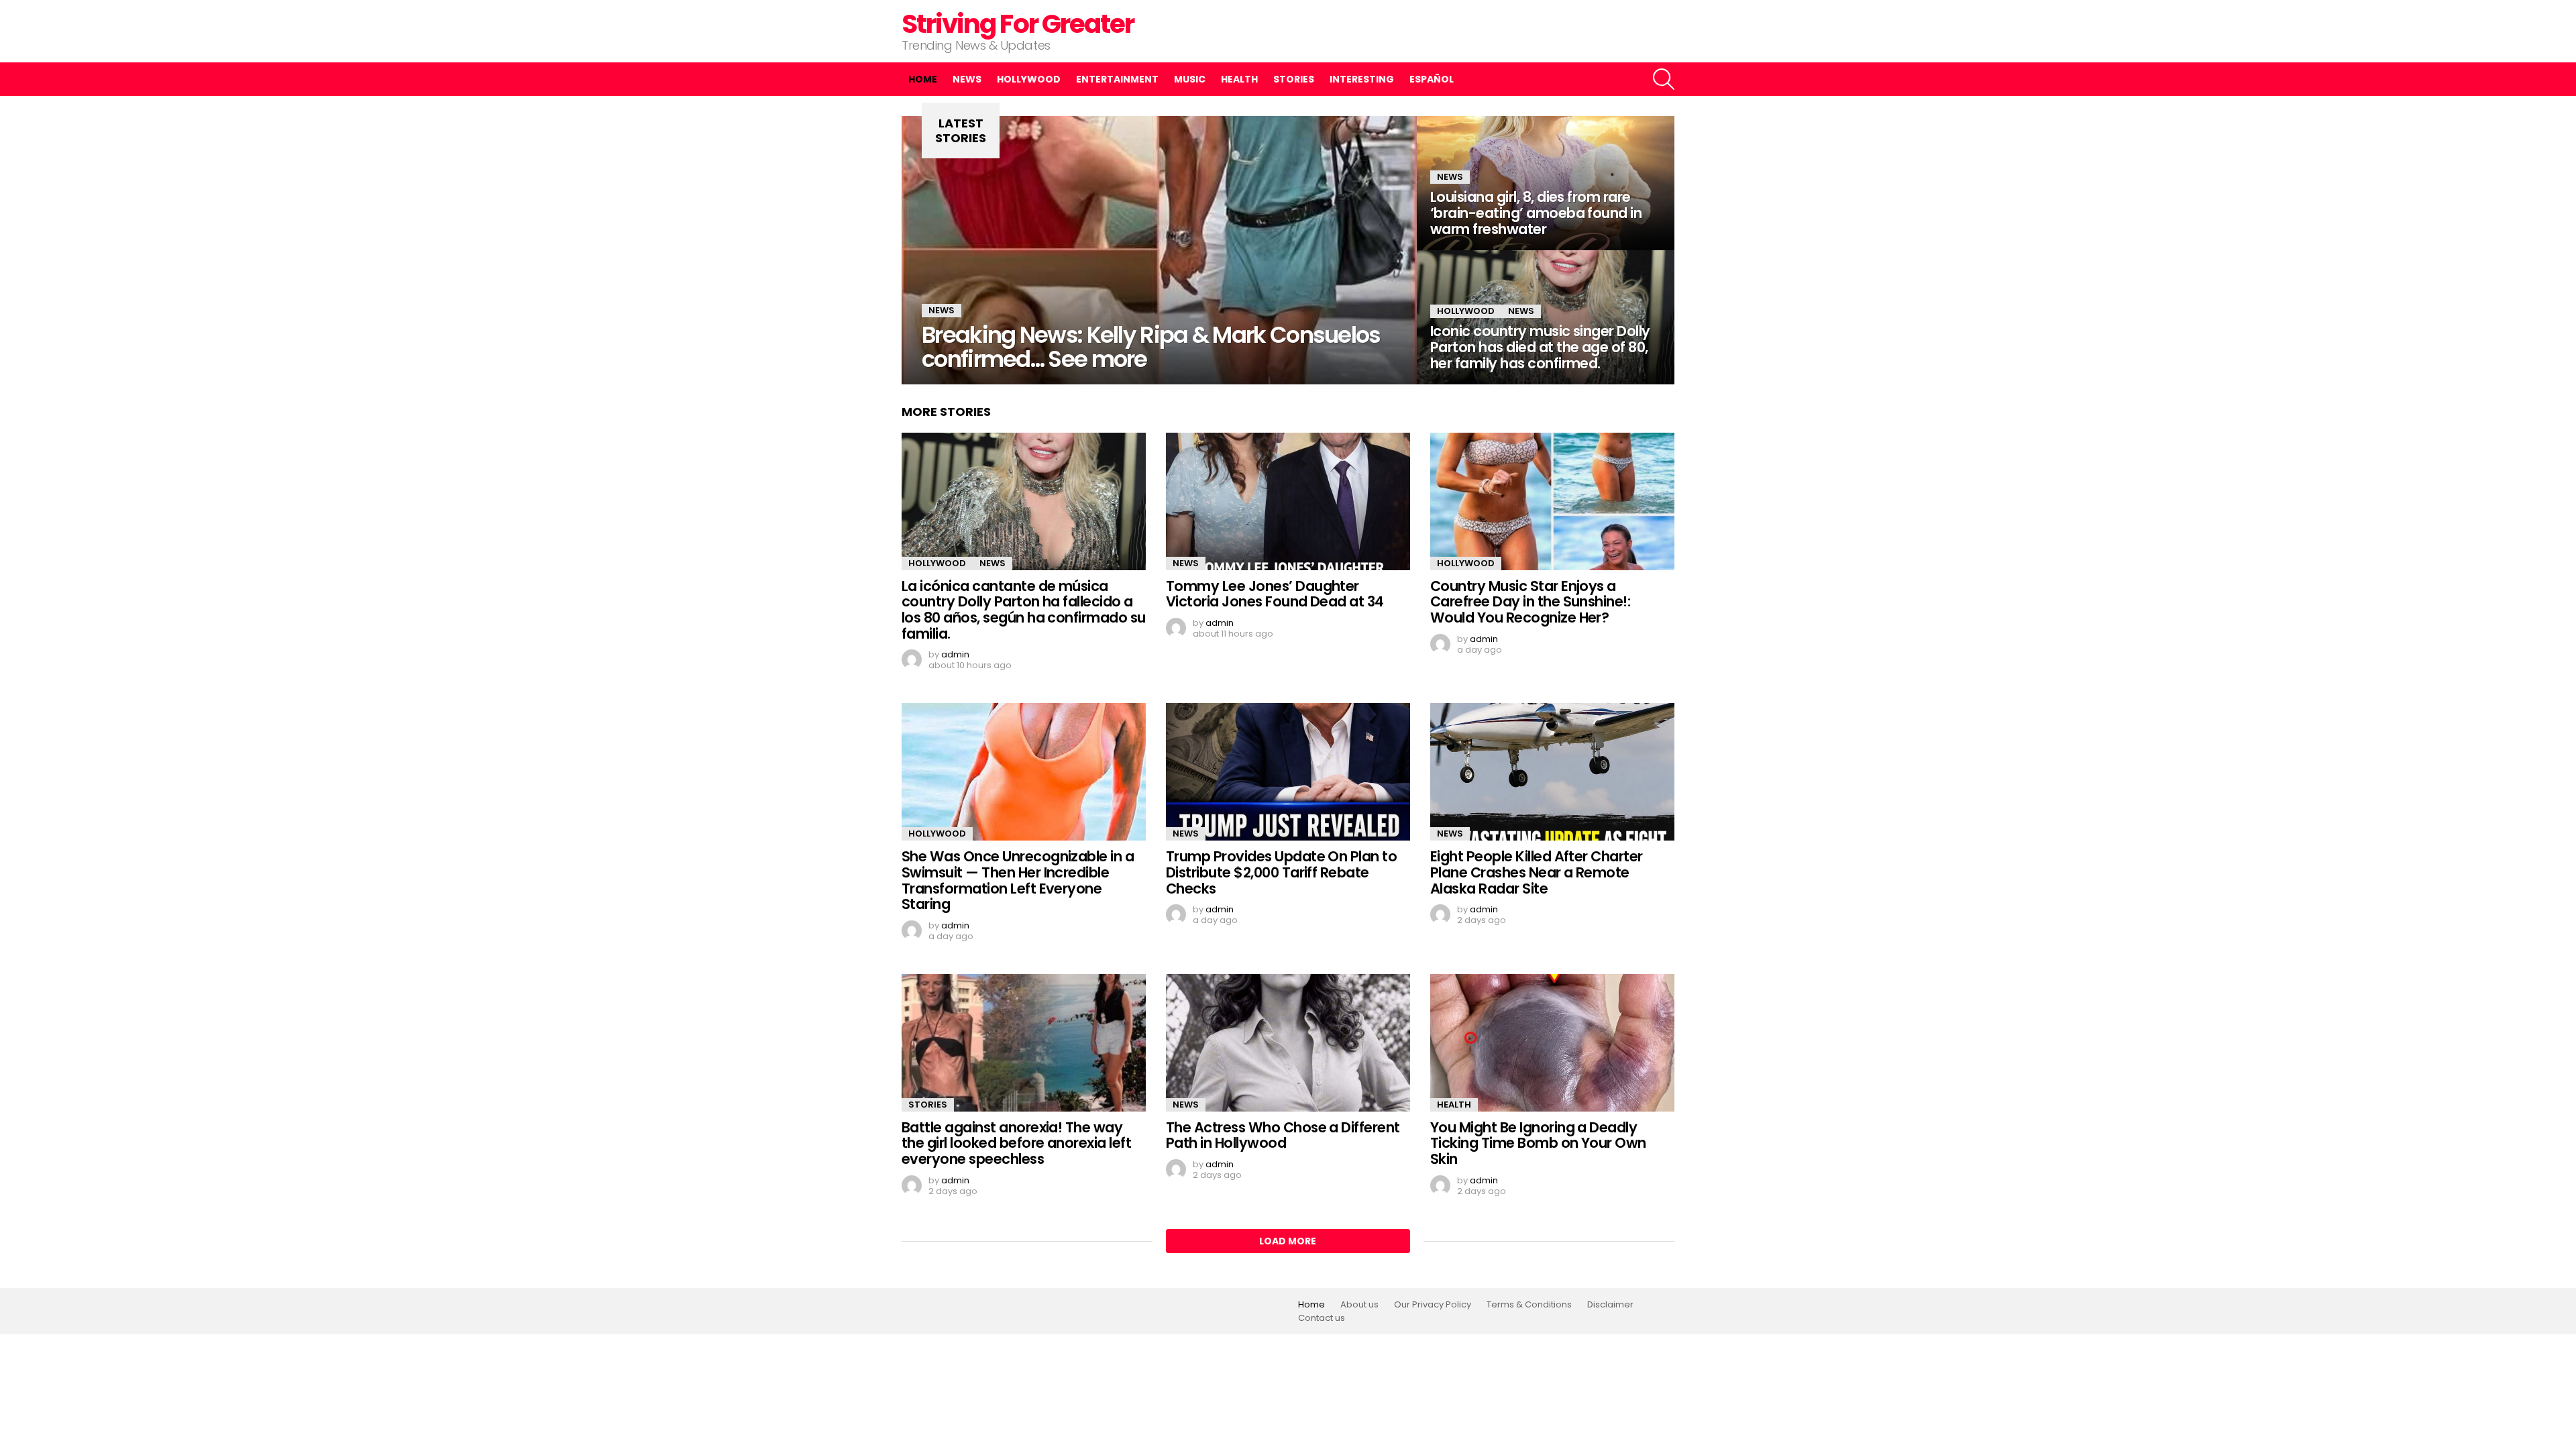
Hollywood (1029, 79)
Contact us (1322, 1318)
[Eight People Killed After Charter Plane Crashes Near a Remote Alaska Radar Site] (1552, 772)
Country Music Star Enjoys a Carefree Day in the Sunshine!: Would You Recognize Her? (1530, 602)
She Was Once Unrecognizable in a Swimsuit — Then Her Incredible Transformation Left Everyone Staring (1018, 880)
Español (1432, 79)
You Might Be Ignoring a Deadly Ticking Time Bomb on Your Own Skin (1538, 1143)
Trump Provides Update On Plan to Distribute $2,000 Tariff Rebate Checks (1281, 872)
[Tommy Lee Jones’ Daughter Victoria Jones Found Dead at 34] (1288, 501)
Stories (1294, 79)
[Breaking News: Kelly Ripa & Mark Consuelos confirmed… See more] (1159, 250)
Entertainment (1117, 79)
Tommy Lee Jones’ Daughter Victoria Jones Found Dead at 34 (1275, 594)
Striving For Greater (1018, 24)
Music (1190, 79)
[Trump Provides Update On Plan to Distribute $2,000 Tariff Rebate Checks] (1288, 772)
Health (1239, 79)
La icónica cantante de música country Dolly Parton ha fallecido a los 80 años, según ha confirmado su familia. (1024, 610)
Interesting (1362, 79)
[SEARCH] (1664, 79)
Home (923, 79)
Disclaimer (1610, 1305)
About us (1359, 1305)
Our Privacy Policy (1433, 1305)
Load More (1288, 1241)
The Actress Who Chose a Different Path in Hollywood (1283, 1135)
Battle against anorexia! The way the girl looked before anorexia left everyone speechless (1016, 1143)
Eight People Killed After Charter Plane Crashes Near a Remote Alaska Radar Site (1537, 872)
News (967, 79)
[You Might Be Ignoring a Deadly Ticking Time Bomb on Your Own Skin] (1552, 1043)
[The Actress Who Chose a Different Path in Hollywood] (1288, 1043)
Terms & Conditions (1529, 1305)
